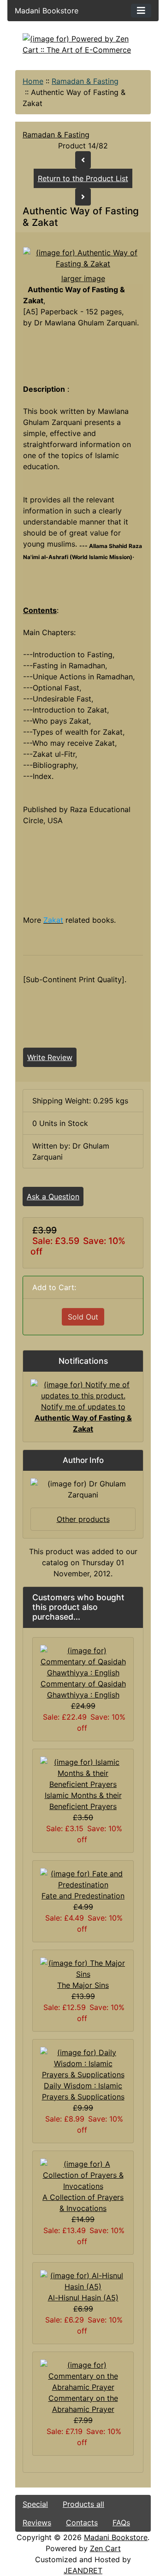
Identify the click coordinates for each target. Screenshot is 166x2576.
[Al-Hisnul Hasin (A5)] (83, 2280)
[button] (83, 2538)
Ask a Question (53, 1197)
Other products (83, 1519)
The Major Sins (83, 1985)
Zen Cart (105, 2548)
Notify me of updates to (83, 1418)
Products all (83, 2504)
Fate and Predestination (83, 1896)
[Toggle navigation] (141, 11)
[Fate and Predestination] (83, 1878)
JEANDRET (83, 2570)
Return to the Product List (83, 178)
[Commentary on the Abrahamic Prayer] (83, 2375)
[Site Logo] (83, 44)
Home (33, 81)
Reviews (37, 2523)
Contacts (82, 2523)
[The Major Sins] (83, 1968)
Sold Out (83, 1317)
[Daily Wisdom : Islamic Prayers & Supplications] (83, 2063)
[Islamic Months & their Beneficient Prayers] (83, 1772)
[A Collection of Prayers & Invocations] (83, 2174)
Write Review (50, 1057)
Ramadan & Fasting (85, 81)
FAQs (121, 2523)
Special (35, 2504)
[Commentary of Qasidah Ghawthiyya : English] (83, 1661)
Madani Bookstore (116, 2537)
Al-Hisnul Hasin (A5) (83, 2298)
